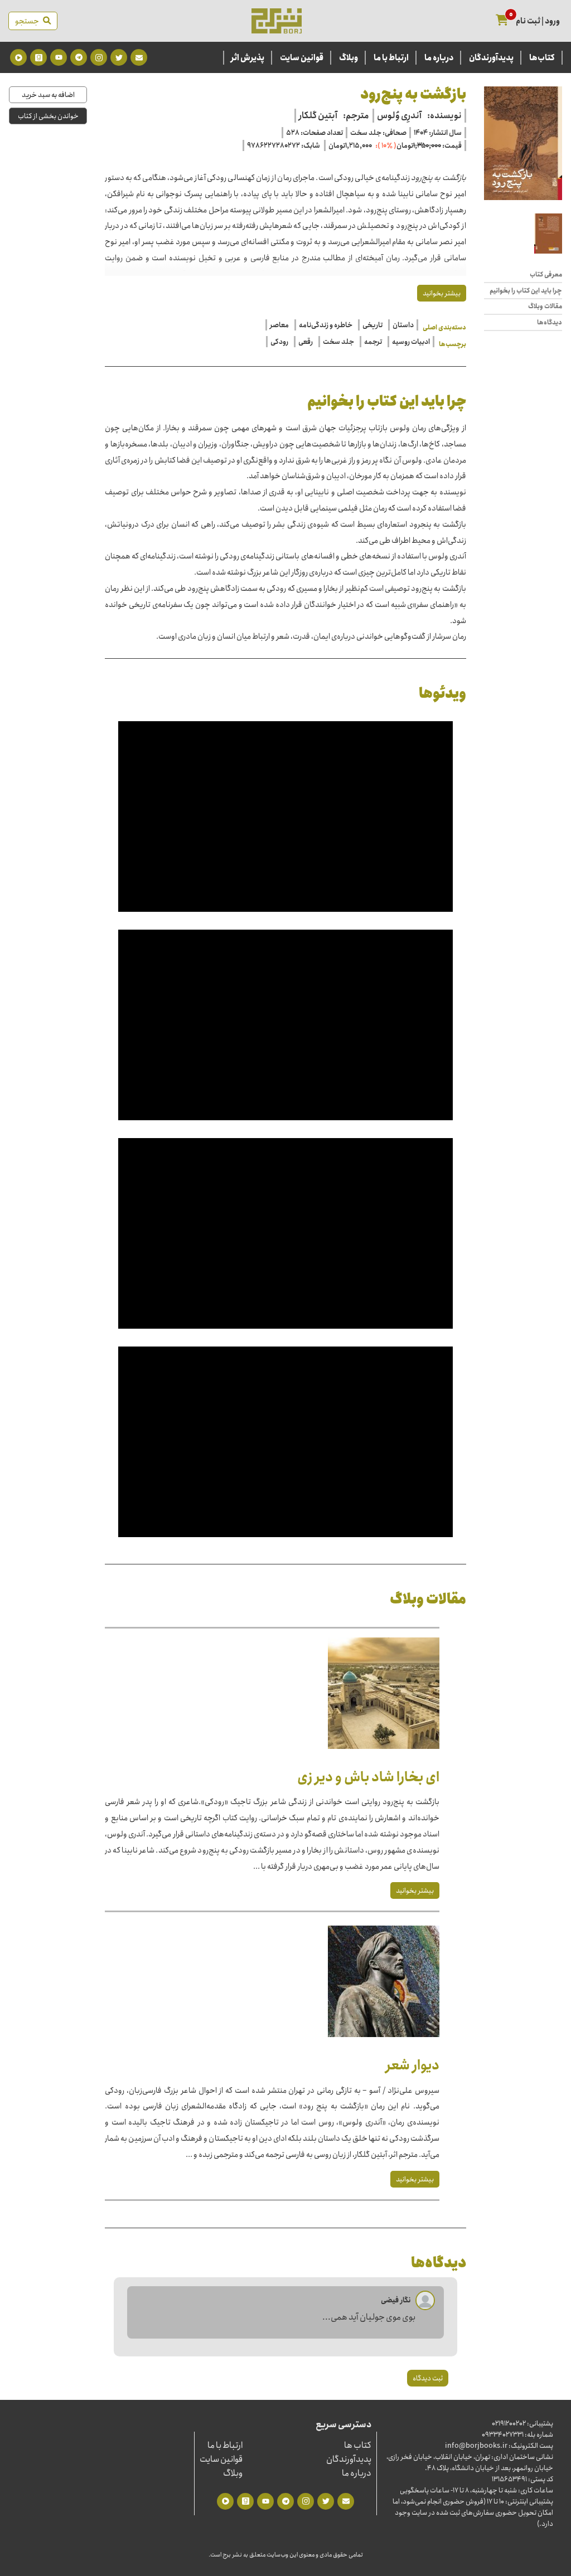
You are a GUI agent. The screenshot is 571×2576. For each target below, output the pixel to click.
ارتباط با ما (391, 58)
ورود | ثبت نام (538, 21)
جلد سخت (338, 342)
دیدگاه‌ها (550, 323)
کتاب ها (358, 2445)
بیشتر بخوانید (442, 293)
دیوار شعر (413, 2065)
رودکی (279, 342)
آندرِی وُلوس (399, 116)
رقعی (306, 342)
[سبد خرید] (502, 21)
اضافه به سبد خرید (48, 95)
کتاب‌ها (542, 58)
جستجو (29, 21)
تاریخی (372, 325)
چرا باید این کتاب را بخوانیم (526, 291)
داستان (403, 325)
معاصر (279, 325)
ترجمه (373, 342)
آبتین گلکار (318, 116)
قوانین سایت (302, 58)
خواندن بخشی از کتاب (48, 116)
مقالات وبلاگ (545, 307)
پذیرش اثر (248, 58)
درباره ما (439, 58)
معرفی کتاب (546, 275)
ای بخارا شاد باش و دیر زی (368, 1777)
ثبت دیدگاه (428, 2378)
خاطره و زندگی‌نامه (326, 325)
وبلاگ (349, 58)
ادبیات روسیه (411, 342)
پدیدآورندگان (491, 58)
